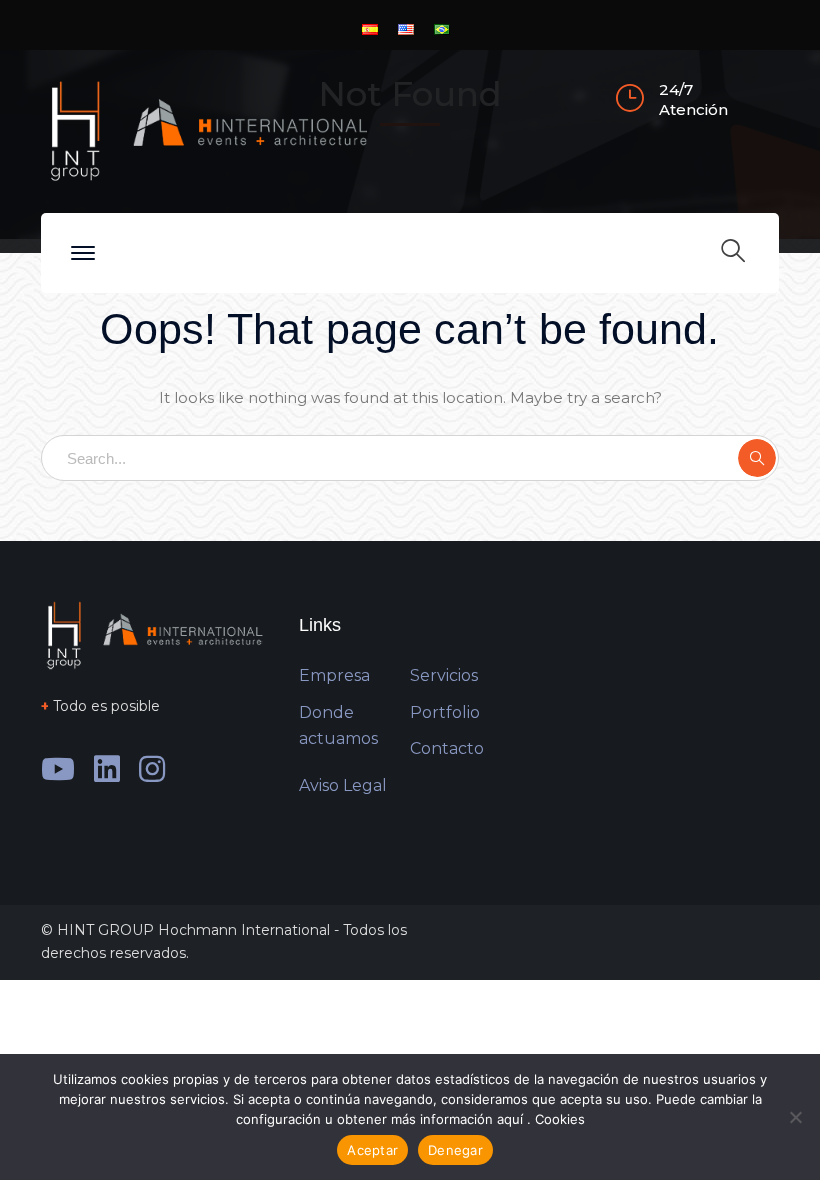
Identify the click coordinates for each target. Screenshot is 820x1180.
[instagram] (152, 769)
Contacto (447, 748)
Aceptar (372, 1150)
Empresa (334, 675)
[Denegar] (795, 1117)
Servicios (444, 675)
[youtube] (58, 769)
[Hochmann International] (206, 129)
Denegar (455, 1150)
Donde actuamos (338, 726)
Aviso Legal (343, 785)
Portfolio (445, 712)
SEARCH (757, 458)
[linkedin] (107, 769)
